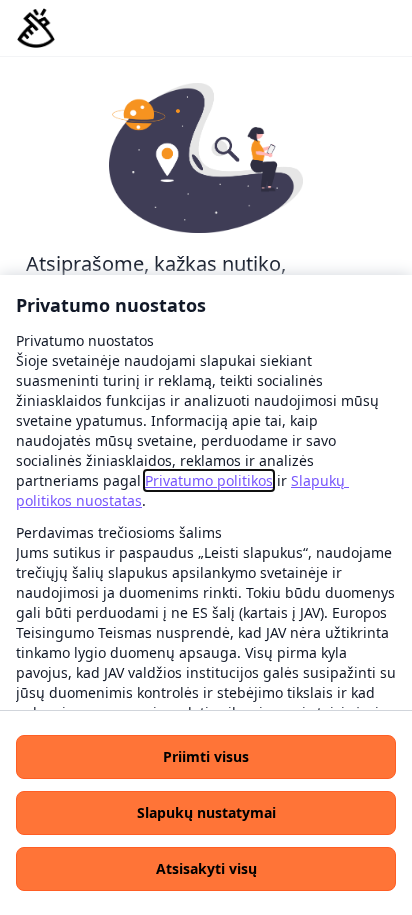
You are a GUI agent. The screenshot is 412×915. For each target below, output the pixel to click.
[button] (206, 757)
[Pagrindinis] (36, 28)
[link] (209, 480)
